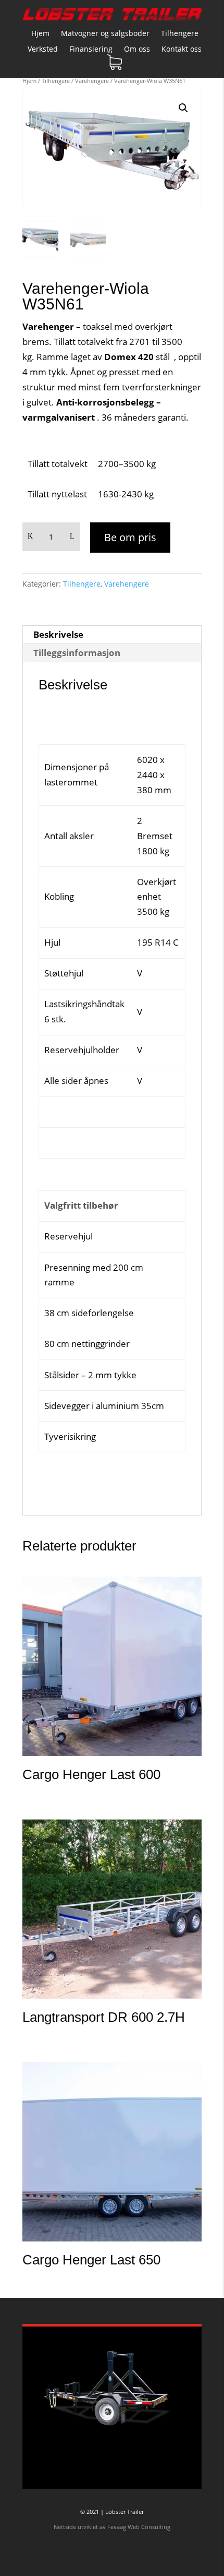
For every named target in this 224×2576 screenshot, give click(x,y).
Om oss (137, 50)
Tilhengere (180, 34)
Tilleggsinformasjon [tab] (77, 653)
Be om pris (130, 537)
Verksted (43, 50)
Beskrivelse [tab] (58, 634)
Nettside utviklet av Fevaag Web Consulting (112, 2527)
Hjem (40, 34)
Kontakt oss (182, 50)
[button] (183, 108)
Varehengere (92, 81)
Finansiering (91, 50)
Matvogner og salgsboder (105, 34)
